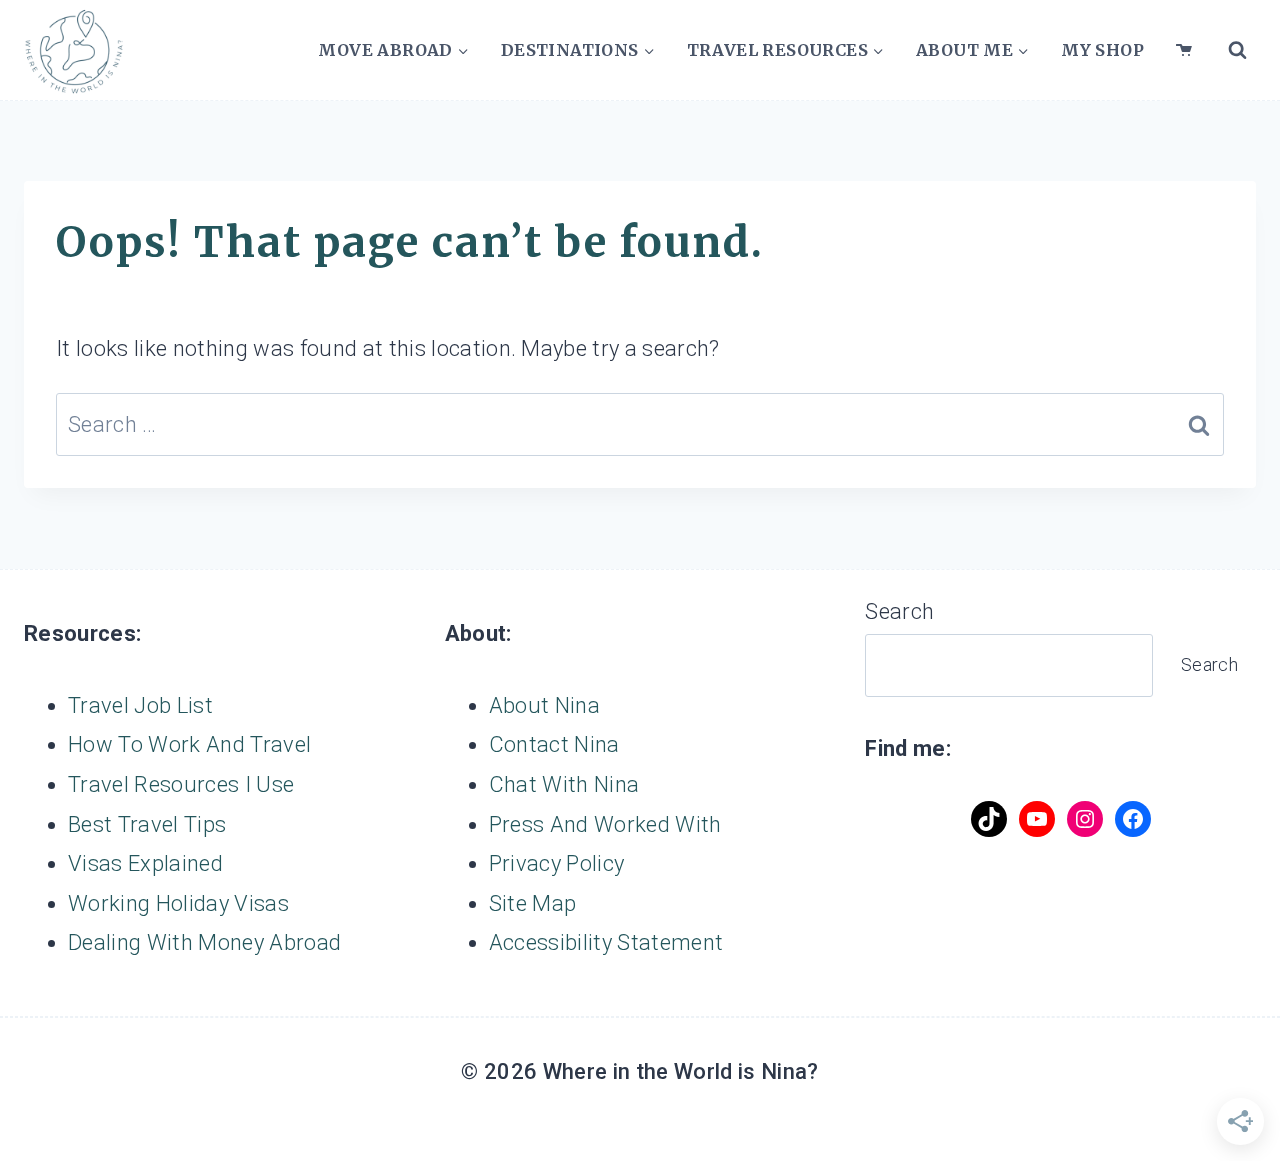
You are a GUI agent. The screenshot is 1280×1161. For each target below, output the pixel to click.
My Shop (1102, 50)
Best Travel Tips (147, 824)
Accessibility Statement (606, 942)
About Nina (544, 705)
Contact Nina (554, 744)
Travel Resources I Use (181, 784)
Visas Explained (145, 863)
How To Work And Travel (189, 744)
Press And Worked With (605, 824)
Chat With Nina (564, 784)
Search (899, 611)
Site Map (533, 903)
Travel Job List (140, 705)
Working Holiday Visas (178, 903)
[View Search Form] (1237, 50)
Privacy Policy (557, 863)
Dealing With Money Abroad (204, 942)
